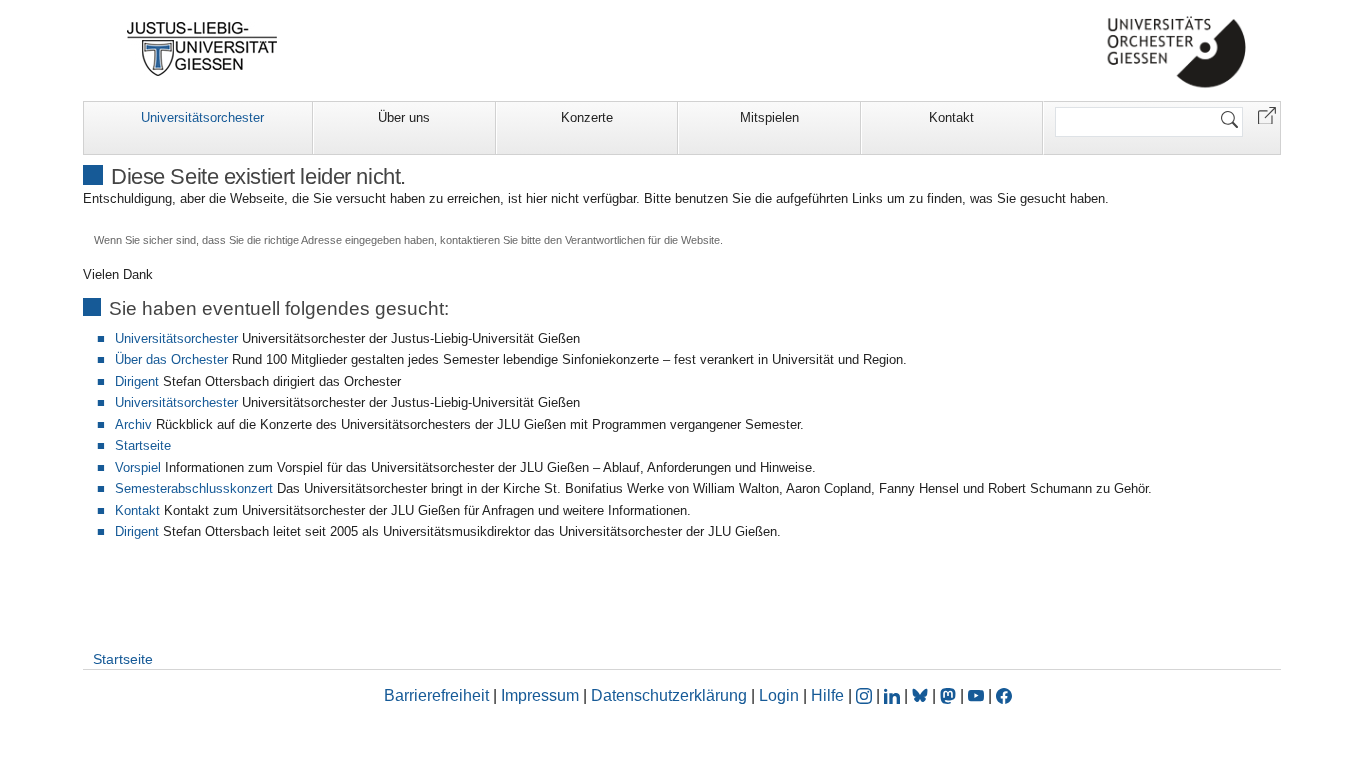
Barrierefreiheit (436, 695)
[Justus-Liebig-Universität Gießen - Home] (202, 49)
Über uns (404, 117)
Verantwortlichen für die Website (642, 240)
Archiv (133, 424)
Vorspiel (138, 467)
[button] (1267, 114)
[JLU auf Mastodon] (950, 695)
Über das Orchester (171, 359)
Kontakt (951, 117)
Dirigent (137, 381)
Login (781, 695)
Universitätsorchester (202, 117)
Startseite (143, 445)
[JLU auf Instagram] (866, 695)
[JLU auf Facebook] (1004, 695)
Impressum (540, 695)
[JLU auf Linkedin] (894, 695)
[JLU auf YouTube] (976, 695)
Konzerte (587, 117)
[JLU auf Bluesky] (922, 695)
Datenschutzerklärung (669, 695)
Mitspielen (769, 117)
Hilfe (827, 695)
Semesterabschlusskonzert (194, 488)
